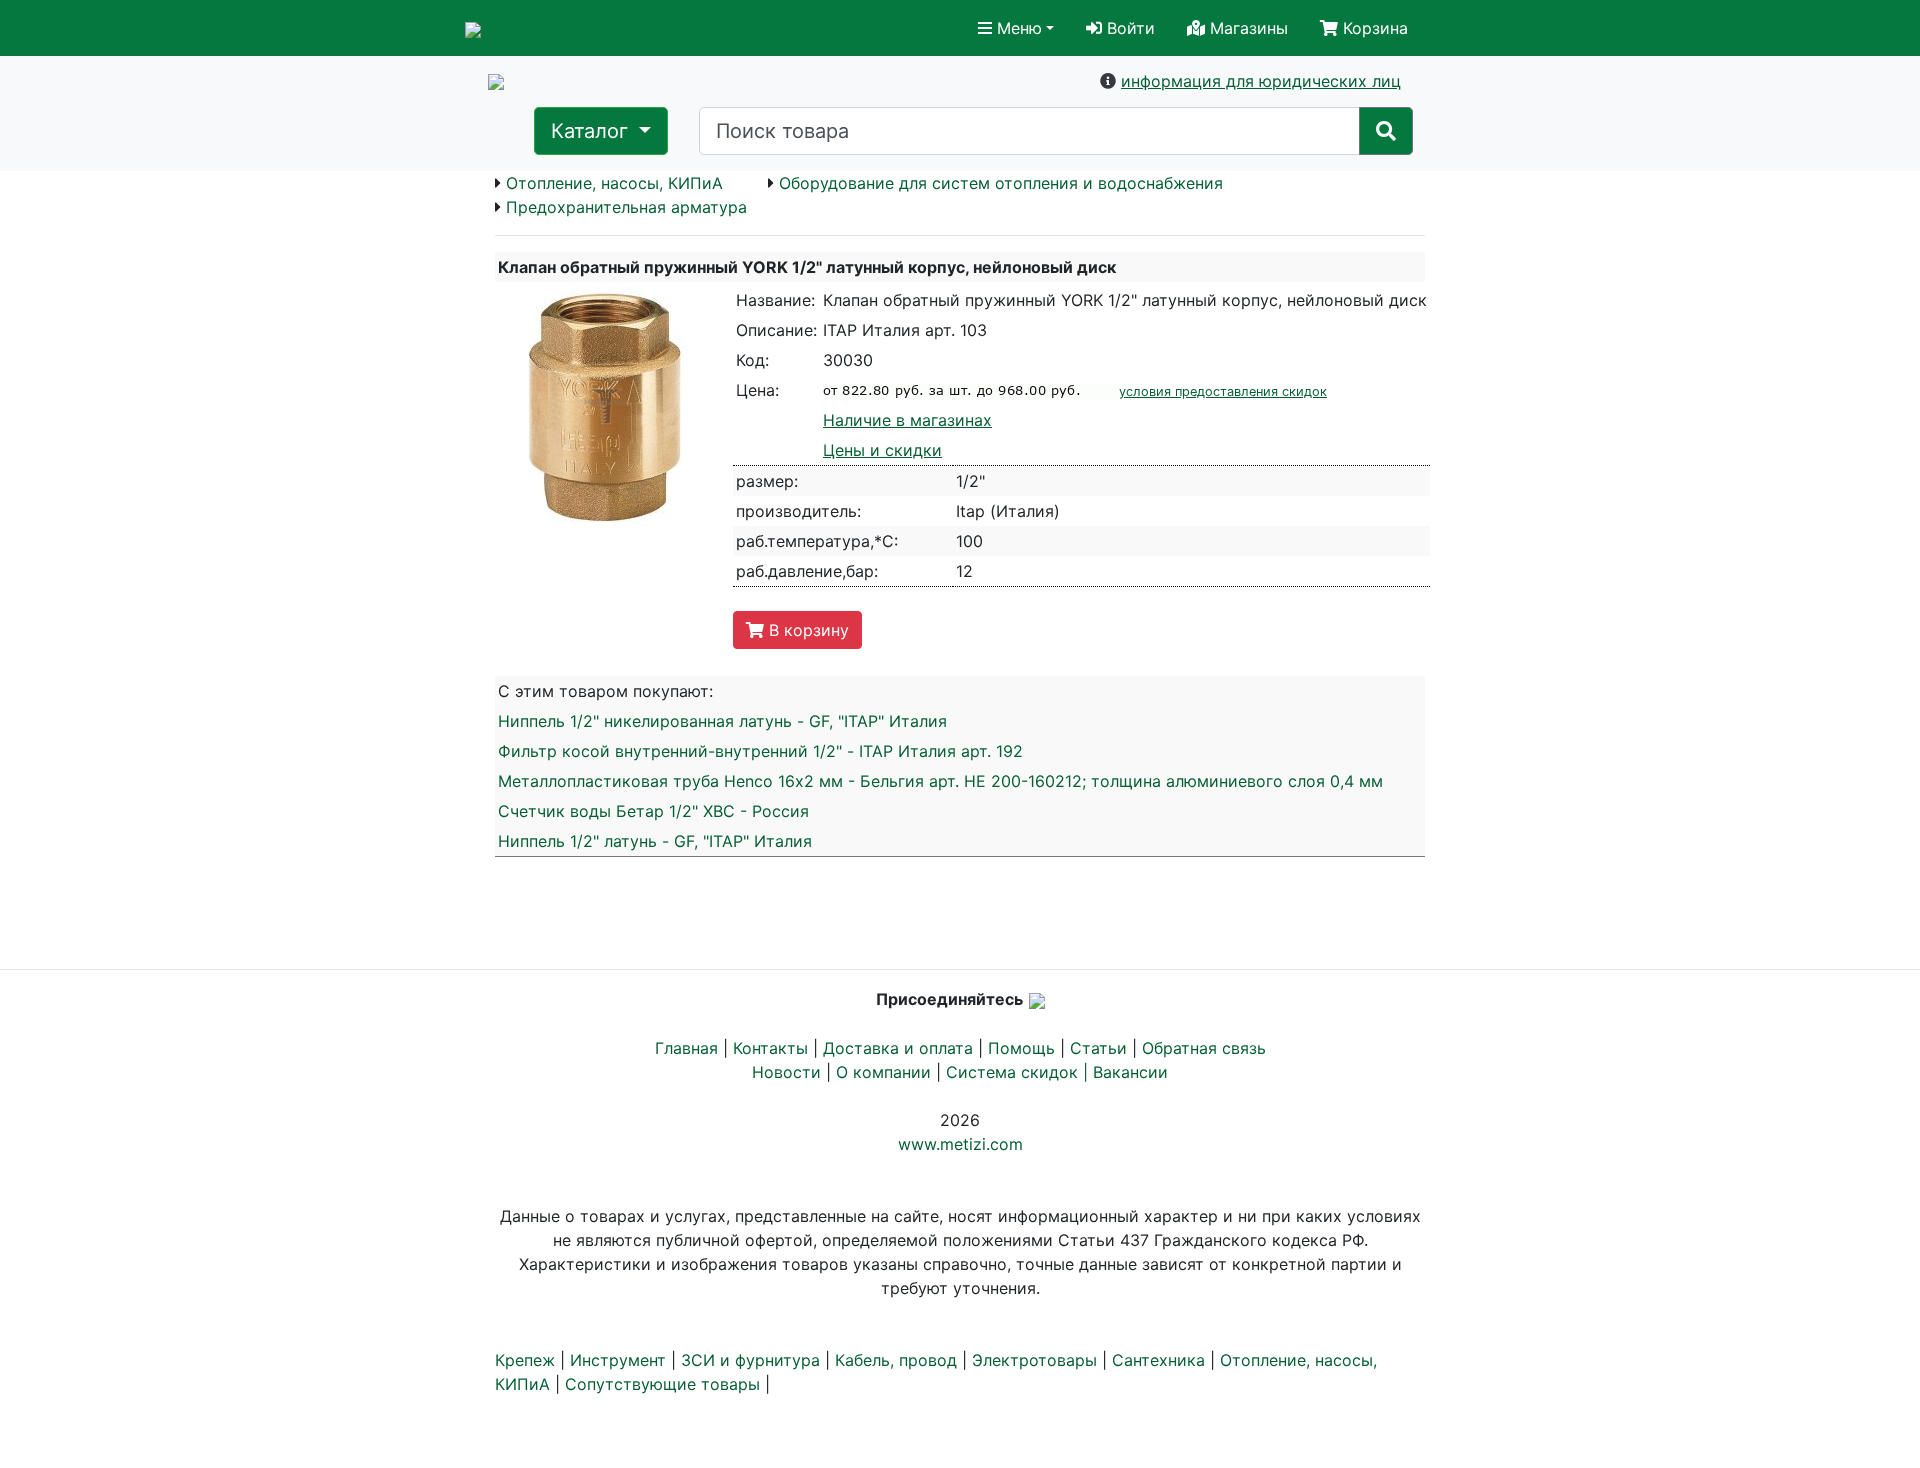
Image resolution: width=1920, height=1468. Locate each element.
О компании (883, 1072)
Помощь (1021, 1048)
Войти (1128, 28)
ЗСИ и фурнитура (750, 1360)
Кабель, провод (896, 1360)
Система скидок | (1019, 1072)
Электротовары (1034, 1360)
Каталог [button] (592, 131)
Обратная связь (1204, 1048)
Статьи (1098, 1048)
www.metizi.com (960, 1144)
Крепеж (525, 1360)
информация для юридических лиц (1261, 81)
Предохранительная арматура (626, 207)
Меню (1017, 28)
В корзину (806, 630)
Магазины (1246, 28)
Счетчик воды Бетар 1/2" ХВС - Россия (653, 811)
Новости (786, 1072)
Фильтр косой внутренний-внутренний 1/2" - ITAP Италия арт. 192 (760, 751)
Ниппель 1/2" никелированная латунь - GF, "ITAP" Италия (722, 721)
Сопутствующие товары (662, 1384)
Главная (686, 1048)
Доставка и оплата (898, 1048)
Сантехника (1158, 1360)
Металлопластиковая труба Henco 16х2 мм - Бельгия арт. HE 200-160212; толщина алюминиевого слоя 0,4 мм (940, 781)
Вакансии (1130, 1072)
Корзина (1373, 28)
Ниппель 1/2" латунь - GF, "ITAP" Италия (655, 841)
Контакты (770, 1048)
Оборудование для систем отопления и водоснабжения (1001, 183)
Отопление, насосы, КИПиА (614, 183)
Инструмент (618, 1360)
